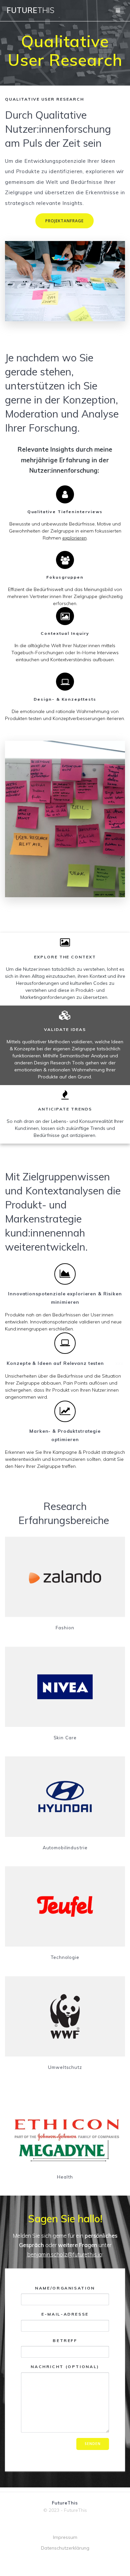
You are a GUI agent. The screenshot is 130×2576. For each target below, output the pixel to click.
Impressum (65, 2537)
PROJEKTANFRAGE (64, 221)
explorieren (74, 538)
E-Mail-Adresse (65, 2314)
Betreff (65, 2340)
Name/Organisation (65, 2288)
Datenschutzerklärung (65, 2548)
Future (30, 10)
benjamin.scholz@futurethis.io (65, 2254)
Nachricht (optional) (65, 2367)
